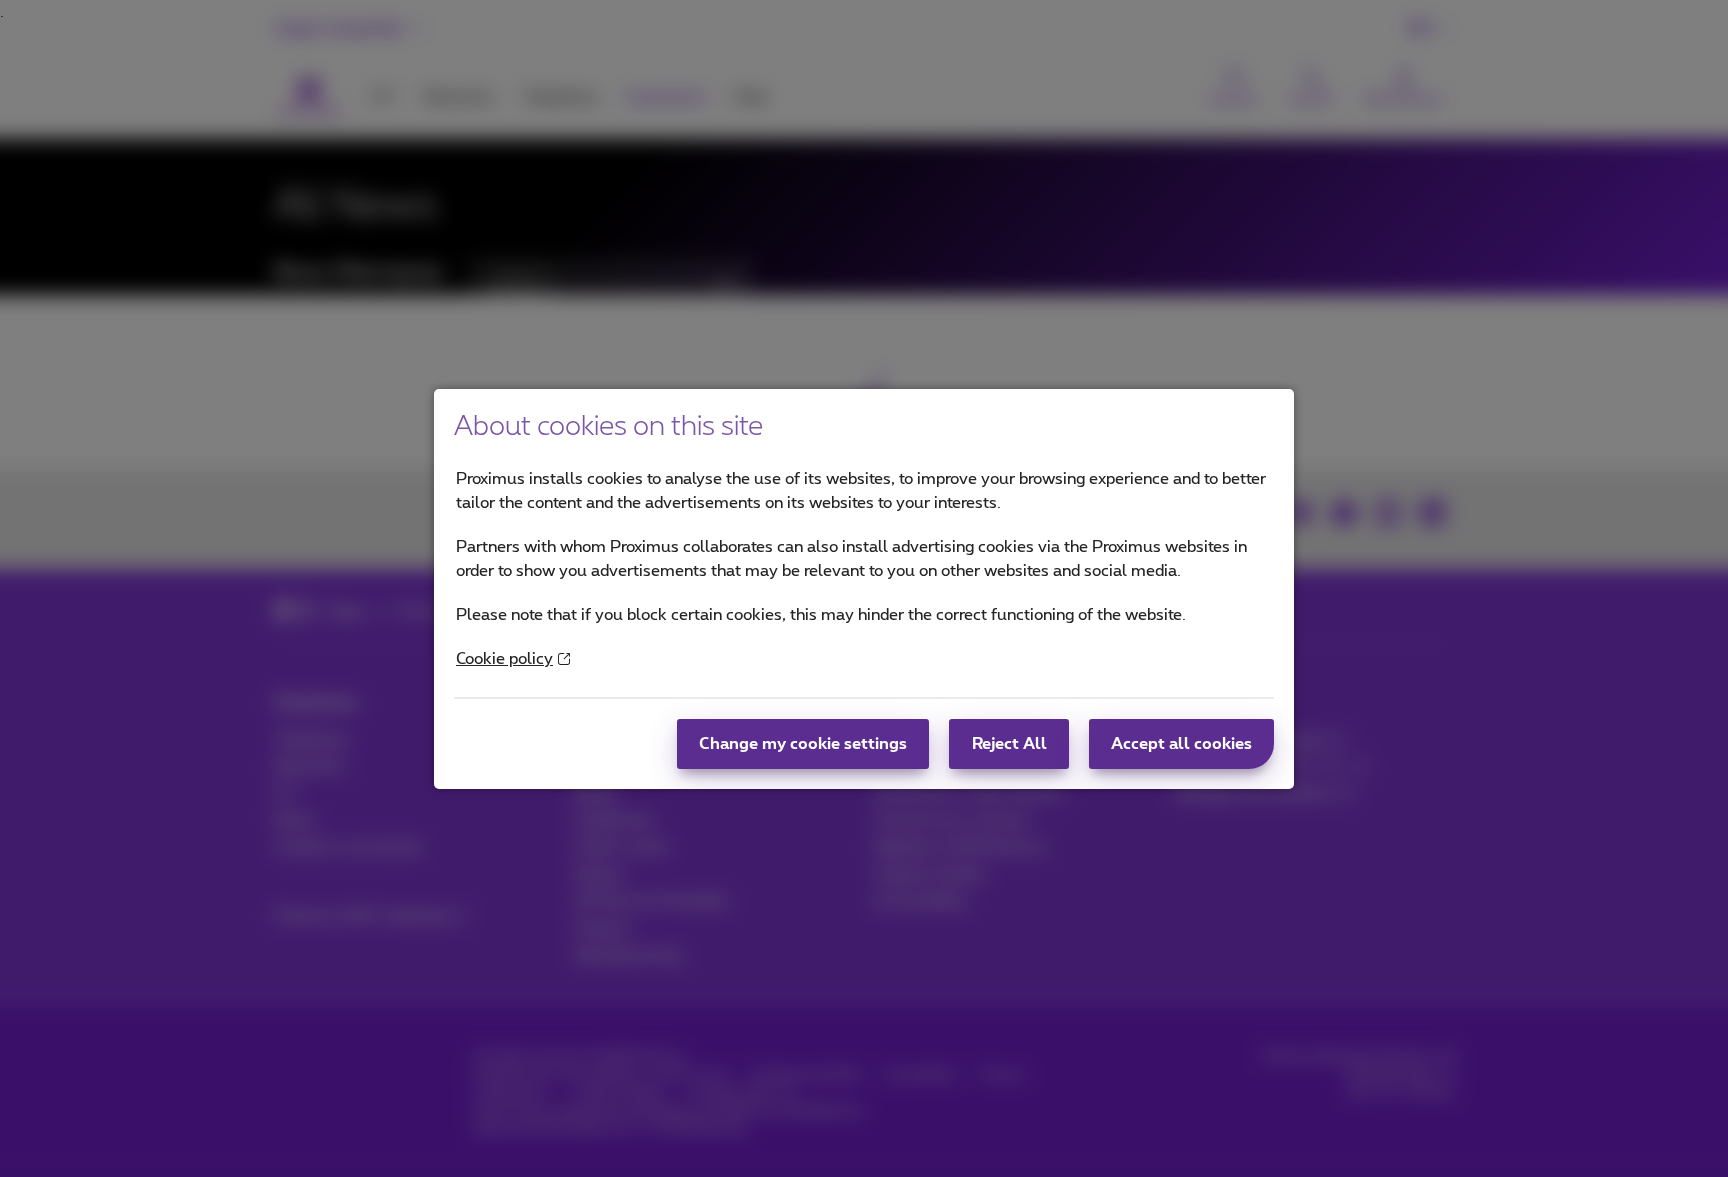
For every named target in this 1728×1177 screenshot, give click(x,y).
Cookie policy (504, 659)
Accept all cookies (1181, 744)
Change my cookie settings (803, 744)
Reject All (1009, 744)
